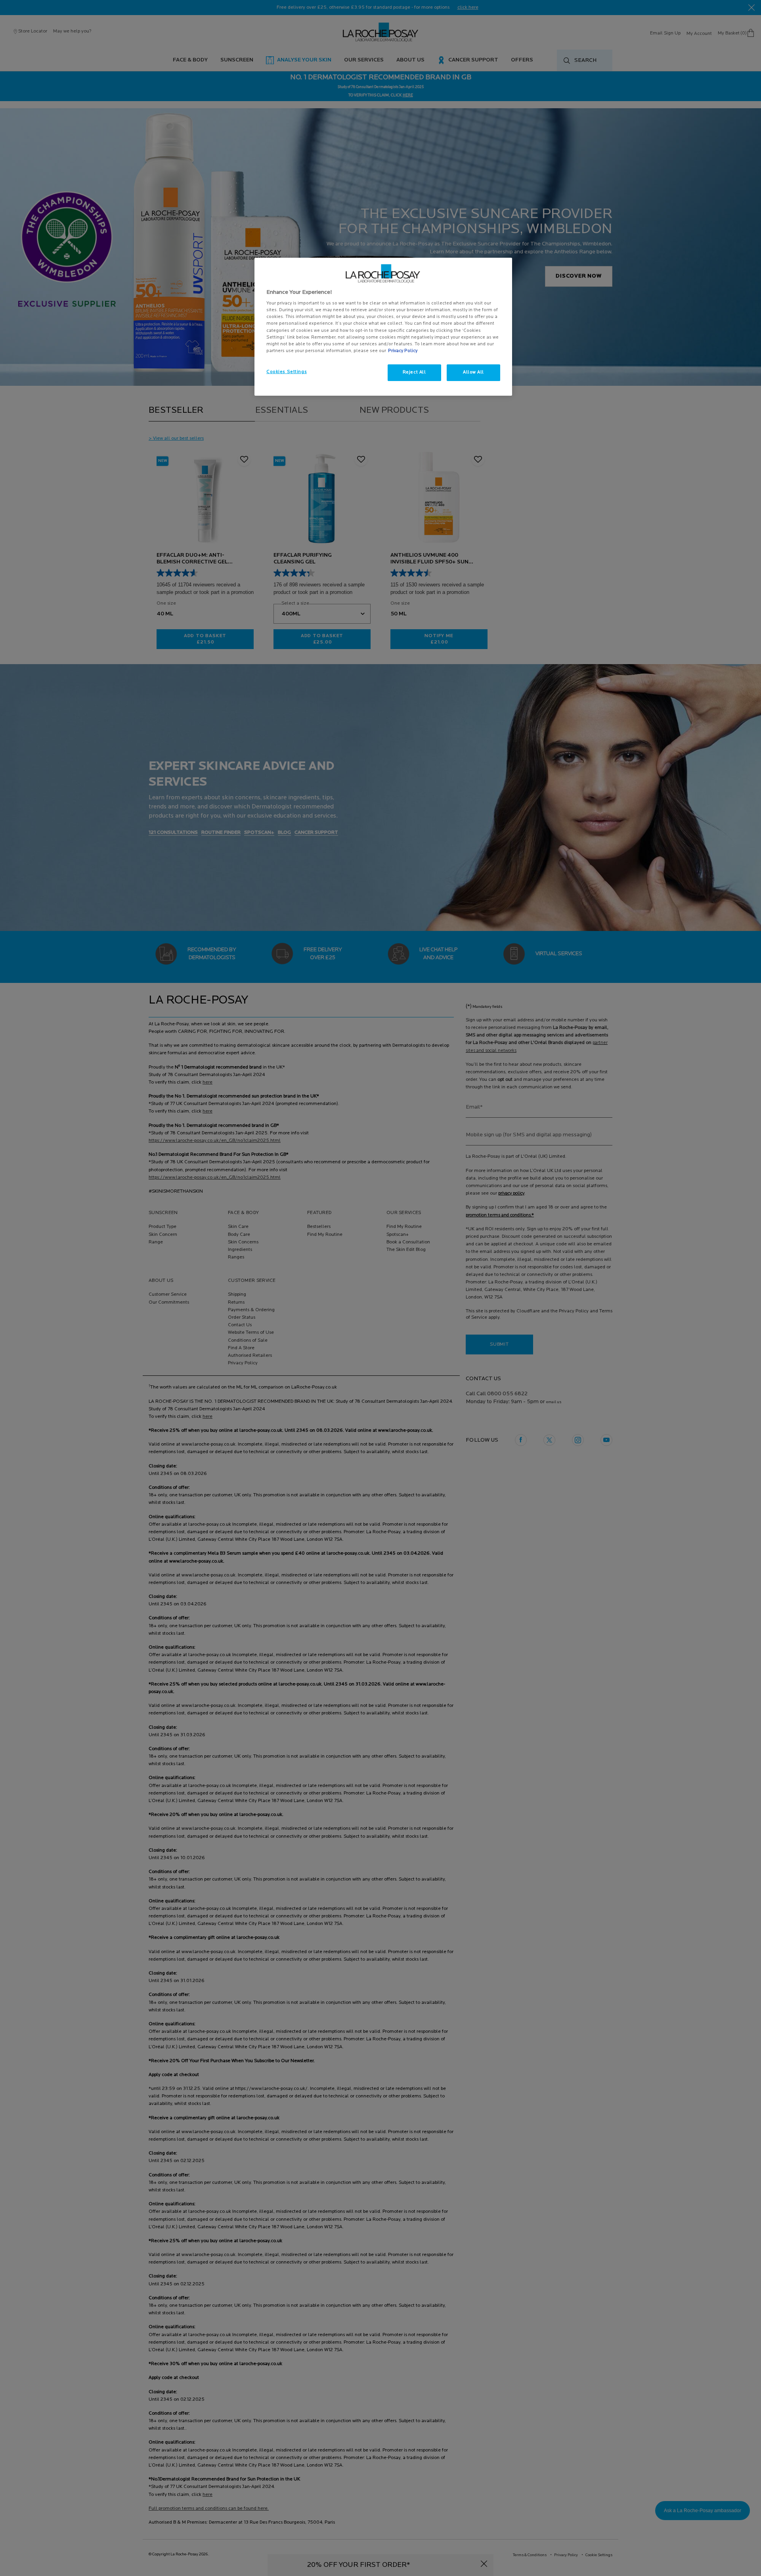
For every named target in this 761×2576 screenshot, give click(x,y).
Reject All (414, 372)
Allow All (473, 372)
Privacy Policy (403, 351)
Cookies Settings (287, 372)
